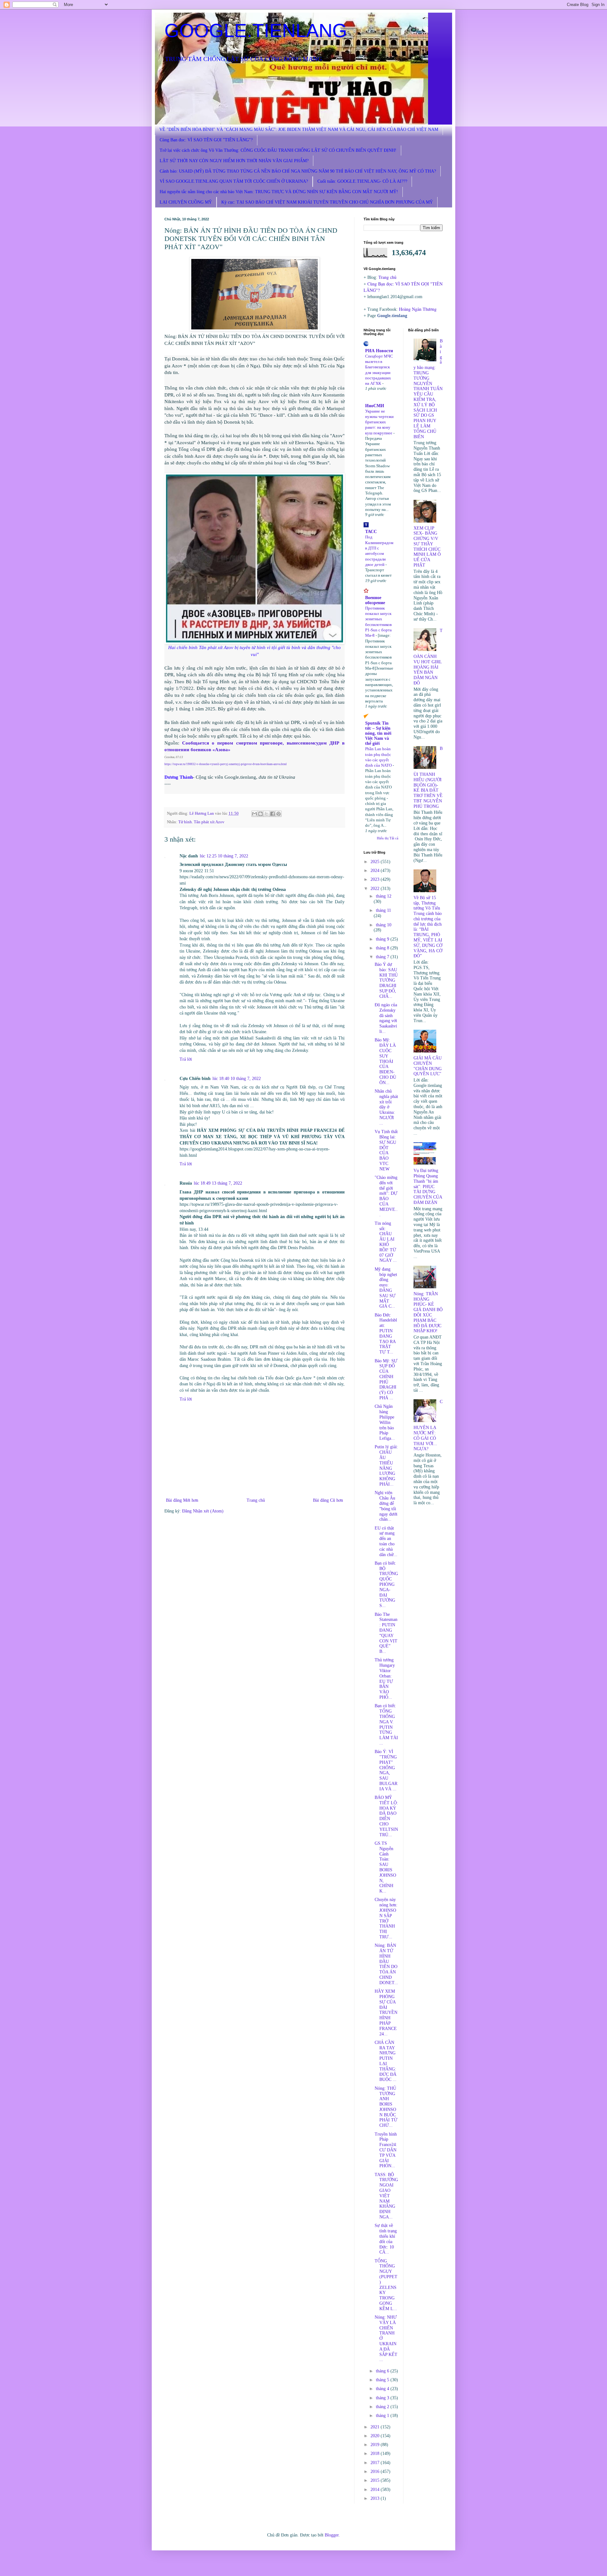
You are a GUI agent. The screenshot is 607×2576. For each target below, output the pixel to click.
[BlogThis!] (261, 814)
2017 (376, 2463)
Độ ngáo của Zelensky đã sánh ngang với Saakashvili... (386, 1018)
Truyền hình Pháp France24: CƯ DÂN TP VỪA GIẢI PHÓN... (386, 2150)
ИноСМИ (375, 406)
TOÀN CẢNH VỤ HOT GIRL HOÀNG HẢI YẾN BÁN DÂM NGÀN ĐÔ (428, 657)
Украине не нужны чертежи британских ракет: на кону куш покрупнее (379, 422)
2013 (376, 2498)
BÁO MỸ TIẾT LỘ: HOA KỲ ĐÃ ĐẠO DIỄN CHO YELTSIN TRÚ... (386, 1816)
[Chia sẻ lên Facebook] (273, 814)
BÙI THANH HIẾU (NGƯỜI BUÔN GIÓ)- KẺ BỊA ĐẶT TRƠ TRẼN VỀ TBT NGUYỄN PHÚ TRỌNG (428, 777)
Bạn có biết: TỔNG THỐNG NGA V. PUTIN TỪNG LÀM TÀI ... (386, 1724)
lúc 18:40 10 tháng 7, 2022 (237, 1079)
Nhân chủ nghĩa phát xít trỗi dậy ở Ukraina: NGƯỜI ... (386, 1107)
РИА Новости (379, 351)
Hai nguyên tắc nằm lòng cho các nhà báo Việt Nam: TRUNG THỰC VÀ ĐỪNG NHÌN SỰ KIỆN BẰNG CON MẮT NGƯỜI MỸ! (279, 192)
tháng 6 (383, 2371)
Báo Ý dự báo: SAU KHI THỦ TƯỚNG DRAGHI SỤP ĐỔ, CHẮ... (386, 980)
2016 (376, 2472)
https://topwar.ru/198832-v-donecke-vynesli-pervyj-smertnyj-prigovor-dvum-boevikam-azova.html (226, 764)
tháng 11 (383, 910)
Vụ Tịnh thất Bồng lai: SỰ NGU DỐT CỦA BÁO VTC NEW (386, 1150)
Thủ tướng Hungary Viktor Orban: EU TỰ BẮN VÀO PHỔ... (385, 1679)
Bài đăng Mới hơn (182, 1500)
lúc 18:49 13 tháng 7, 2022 (218, 1183)
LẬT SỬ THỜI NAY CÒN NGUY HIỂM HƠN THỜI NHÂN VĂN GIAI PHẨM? (234, 161)
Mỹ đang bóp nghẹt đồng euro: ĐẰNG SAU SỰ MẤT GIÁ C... (386, 1288)
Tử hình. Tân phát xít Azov (201, 822)
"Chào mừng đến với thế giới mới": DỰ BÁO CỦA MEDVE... (386, 1196)
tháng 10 (384, 925)
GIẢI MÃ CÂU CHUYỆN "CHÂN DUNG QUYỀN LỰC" (428, 1066)
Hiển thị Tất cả (388, 838)
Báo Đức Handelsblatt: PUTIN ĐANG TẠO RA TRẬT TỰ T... (386, 1334)
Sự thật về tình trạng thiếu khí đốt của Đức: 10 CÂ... (386, 2239)
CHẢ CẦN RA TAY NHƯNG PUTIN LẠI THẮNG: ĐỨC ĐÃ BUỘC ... (386, 2061)
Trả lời (186, 1059)
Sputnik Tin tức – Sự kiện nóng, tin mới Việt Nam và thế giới (378, 733)
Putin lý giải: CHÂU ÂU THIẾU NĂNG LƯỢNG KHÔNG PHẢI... (386, 1466)
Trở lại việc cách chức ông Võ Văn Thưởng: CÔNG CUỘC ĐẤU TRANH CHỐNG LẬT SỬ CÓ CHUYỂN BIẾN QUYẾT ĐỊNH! (278, 150)
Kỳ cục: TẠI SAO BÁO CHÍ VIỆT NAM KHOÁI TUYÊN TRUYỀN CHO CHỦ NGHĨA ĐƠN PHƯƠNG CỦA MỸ (327, 202)
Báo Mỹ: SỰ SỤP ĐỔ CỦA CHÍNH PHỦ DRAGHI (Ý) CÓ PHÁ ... (386, 1380)
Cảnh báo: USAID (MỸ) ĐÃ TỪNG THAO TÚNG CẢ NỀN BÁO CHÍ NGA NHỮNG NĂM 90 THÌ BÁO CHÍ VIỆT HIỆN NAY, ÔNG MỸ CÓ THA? (298, 171)
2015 (376, 2480)
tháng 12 (384, 896)
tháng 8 (383, 948)
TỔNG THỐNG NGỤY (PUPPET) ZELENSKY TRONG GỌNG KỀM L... (386, 2285)
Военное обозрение (375, 600)
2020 (376, 2436)
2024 (376, 871)
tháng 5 (383, 2380)
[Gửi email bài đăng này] (254, 814)
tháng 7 (383, 957)
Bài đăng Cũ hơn (328, 1500)
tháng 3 (383, 2398)
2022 (376, 889)
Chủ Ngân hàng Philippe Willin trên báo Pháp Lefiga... (385, 1422)
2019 (376, 2445)
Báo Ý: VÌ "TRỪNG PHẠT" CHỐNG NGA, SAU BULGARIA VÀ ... (386, 1770)
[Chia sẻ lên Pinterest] (279, 814)
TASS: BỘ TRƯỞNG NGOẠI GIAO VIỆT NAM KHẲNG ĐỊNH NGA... (386, 2196)
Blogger (332, 2535)
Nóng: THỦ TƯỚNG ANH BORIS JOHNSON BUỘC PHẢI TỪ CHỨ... (386, 2107)
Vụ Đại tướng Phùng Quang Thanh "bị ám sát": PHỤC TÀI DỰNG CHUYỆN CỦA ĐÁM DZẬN (428, 1187)
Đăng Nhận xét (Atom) (203, 1511)
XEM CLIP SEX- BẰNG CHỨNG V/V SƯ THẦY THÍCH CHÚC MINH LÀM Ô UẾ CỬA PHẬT (427, 547)
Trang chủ (256, 1500)
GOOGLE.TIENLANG (256, 31)
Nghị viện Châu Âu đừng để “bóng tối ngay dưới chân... (386, 1506)
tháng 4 (383, 2389)
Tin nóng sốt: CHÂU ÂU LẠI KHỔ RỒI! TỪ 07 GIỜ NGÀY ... (386, 1242)
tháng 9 (383, 939)
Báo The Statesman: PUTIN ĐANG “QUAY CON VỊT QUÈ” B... (386, 1633)
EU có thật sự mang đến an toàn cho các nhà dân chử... (386, 1541)
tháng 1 (383, 2416)
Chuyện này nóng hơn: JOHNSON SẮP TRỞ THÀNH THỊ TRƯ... (386, 1918)
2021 (376, 2427)
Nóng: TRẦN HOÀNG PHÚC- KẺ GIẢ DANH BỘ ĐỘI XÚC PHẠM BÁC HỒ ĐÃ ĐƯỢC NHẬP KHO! (428, 1313)
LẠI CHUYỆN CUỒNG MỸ (186, 202)
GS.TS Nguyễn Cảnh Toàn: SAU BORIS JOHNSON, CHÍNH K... (385, 1867)
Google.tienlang (392, 316)
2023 (376, 879)
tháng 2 (383, 2407)
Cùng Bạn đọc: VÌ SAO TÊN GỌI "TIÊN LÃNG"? (206, 140)
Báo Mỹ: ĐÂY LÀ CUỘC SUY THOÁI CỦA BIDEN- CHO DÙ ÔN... (385, 1061)
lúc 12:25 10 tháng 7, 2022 (224, 856)
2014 (376, 2490)
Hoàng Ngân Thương (418, 309)
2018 (376, 2453)
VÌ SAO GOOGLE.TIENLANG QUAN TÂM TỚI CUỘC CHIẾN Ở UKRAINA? (234, 181)
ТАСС (371, 532)
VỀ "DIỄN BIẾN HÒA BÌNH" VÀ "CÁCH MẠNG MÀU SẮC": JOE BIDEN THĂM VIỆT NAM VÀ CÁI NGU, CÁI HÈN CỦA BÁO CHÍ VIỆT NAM (299, 129)
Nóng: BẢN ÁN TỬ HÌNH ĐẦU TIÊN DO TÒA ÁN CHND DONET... (386, 1964)
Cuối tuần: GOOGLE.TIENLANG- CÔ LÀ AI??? (362, 181)
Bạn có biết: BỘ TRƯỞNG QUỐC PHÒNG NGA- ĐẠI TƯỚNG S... (386, 1584)
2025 (376, 862)
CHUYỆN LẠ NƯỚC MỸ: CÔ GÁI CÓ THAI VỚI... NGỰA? (428, 1425)
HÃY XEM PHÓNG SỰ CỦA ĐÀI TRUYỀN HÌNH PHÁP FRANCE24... (386, 2012)
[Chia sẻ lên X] (267, 814)
